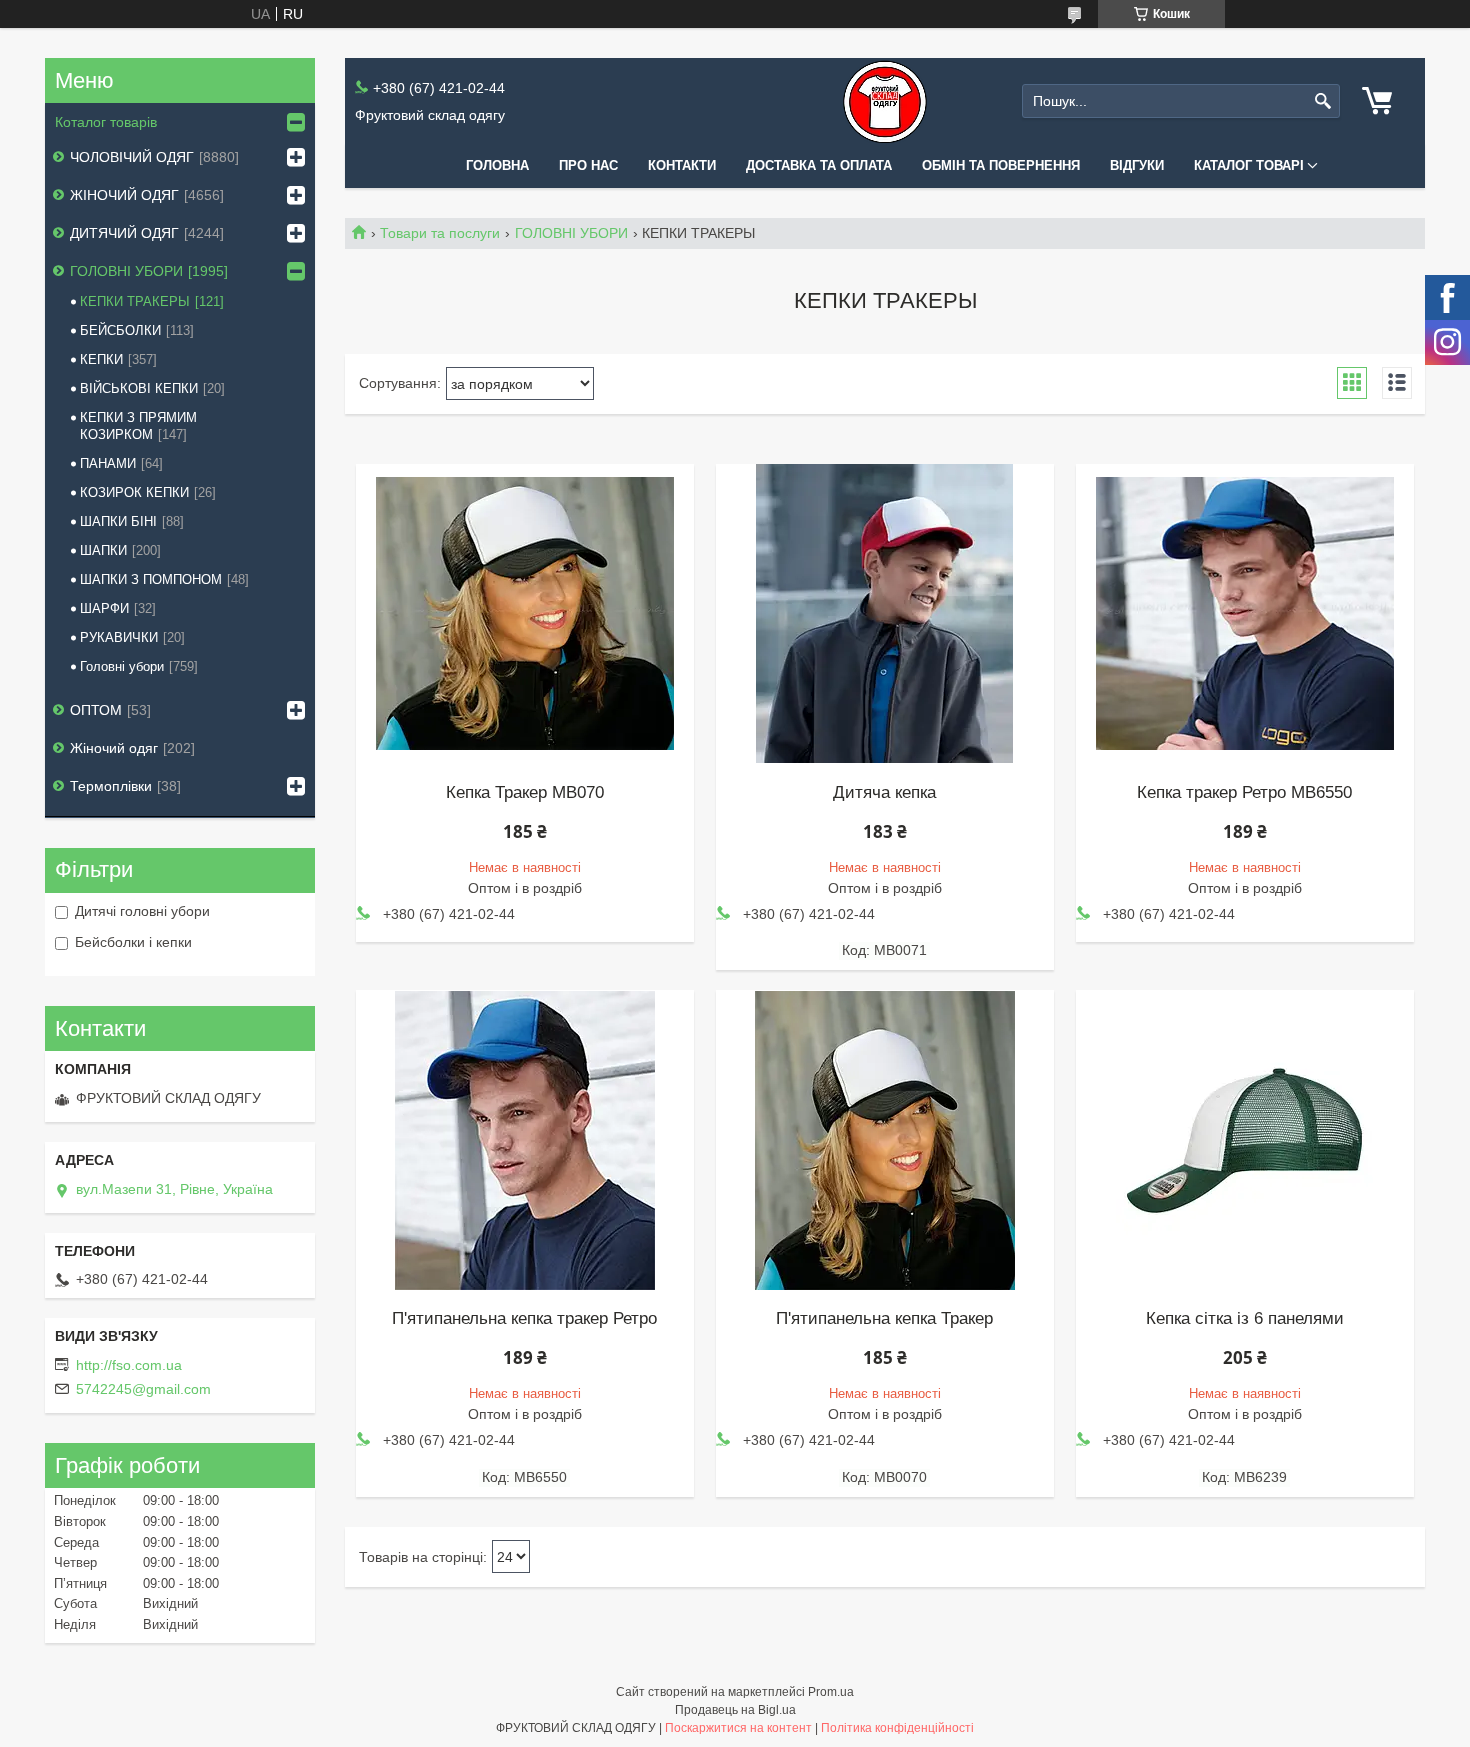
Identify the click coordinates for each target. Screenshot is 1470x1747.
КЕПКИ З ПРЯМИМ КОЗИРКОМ (138, 426)
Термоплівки (111, 786)
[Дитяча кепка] (885, 614)
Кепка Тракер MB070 (525, 793)
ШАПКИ (103, 550)
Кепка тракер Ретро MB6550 (1244, 793)
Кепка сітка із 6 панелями (1245, 1319)
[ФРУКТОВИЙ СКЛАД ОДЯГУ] (885, 101)
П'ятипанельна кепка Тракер (884, 1319)
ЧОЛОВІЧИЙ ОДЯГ (132, 157)
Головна (497, 165)
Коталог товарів (106, 122)
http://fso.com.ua (129, 1365)
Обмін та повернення (1001, 165)
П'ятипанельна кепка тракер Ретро (524, 1319)
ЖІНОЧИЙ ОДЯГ (124, 195)
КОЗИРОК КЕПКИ (134, 492)
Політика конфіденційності (897, 1728)
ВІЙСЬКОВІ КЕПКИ (139, 388)
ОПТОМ (96, 710)
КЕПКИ (101, 359)
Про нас (588, 165)
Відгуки (1137, 165)
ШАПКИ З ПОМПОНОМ (151, 579)
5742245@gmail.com (143, 1389)
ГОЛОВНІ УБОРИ (571, 233)
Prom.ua (831, 1692)
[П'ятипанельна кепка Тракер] (885, 1140)
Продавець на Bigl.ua (735, 1710)
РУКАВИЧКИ (119, 637)
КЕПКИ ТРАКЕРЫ (135, 301)
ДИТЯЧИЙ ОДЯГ (124, 233)
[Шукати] (1322, 101)
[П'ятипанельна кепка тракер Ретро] (525, 1140)
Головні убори (122, 666)
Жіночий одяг (114, 748)
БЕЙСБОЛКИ (120, 330)
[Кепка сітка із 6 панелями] (1245, 1140)
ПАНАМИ (108, 463)
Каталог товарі (1249, 165)
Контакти (682, 165)
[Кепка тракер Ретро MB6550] (1245, 614)
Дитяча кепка (884, 793)
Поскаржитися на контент (738, 1728)
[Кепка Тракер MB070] (525, 614)
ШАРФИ (104, 608)
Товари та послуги (440, 233)
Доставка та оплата (819, 165)
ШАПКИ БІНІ (118, 521)
